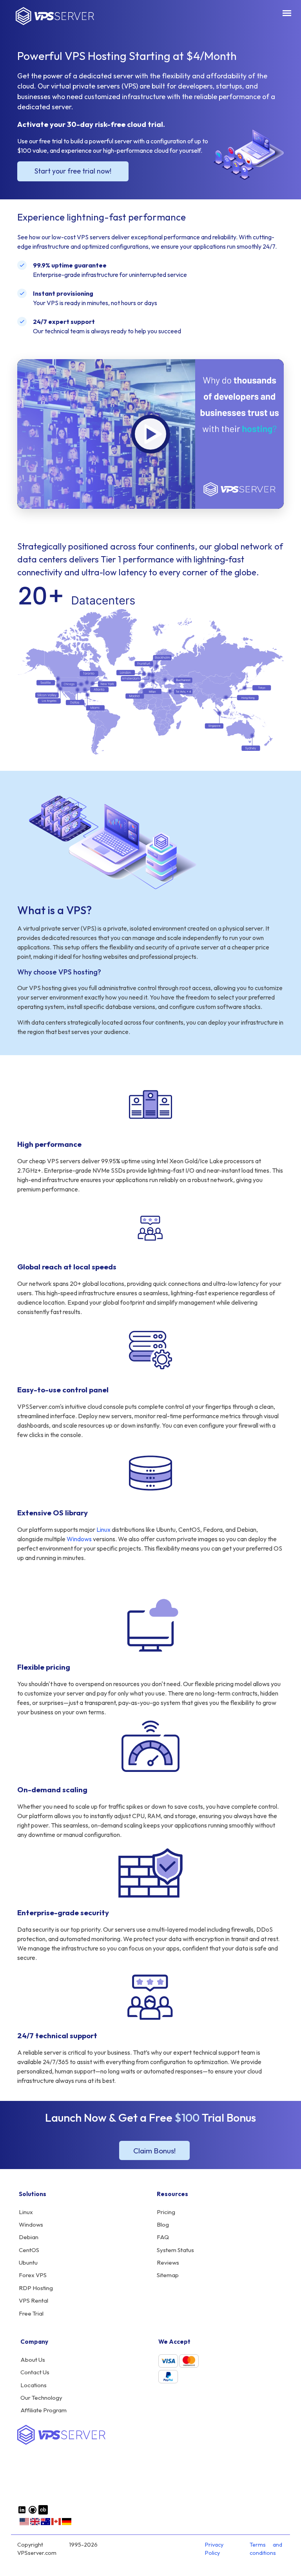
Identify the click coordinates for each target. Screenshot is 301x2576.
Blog (163, 2224)
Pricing (166, 2212)
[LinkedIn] (22, 2513)
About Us (33, 2360)
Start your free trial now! (73, 171)
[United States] (24, 2524)
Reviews (168, 2262)
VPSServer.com (55, 16)
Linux (103, 1529)
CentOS (29, 2250)
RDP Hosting (36, 2288)
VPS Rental (34, 2300)
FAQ (163, 2237)
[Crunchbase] (43, 2513)
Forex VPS (33, 2275)
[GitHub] (33, 2513)
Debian (29, 2237)
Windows (79, 1539)
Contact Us (35, 2372)
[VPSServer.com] (61, 2443)
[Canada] (56, 2524)
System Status (175, 2250)
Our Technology (41, 2398)
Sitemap (168, 2275)
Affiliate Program (44, 2410)
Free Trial (31, 2313)
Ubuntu (28, 2262)
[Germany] (67, 2524)
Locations (34, 2385)
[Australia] (45, 2524)
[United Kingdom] (35, 2524)
